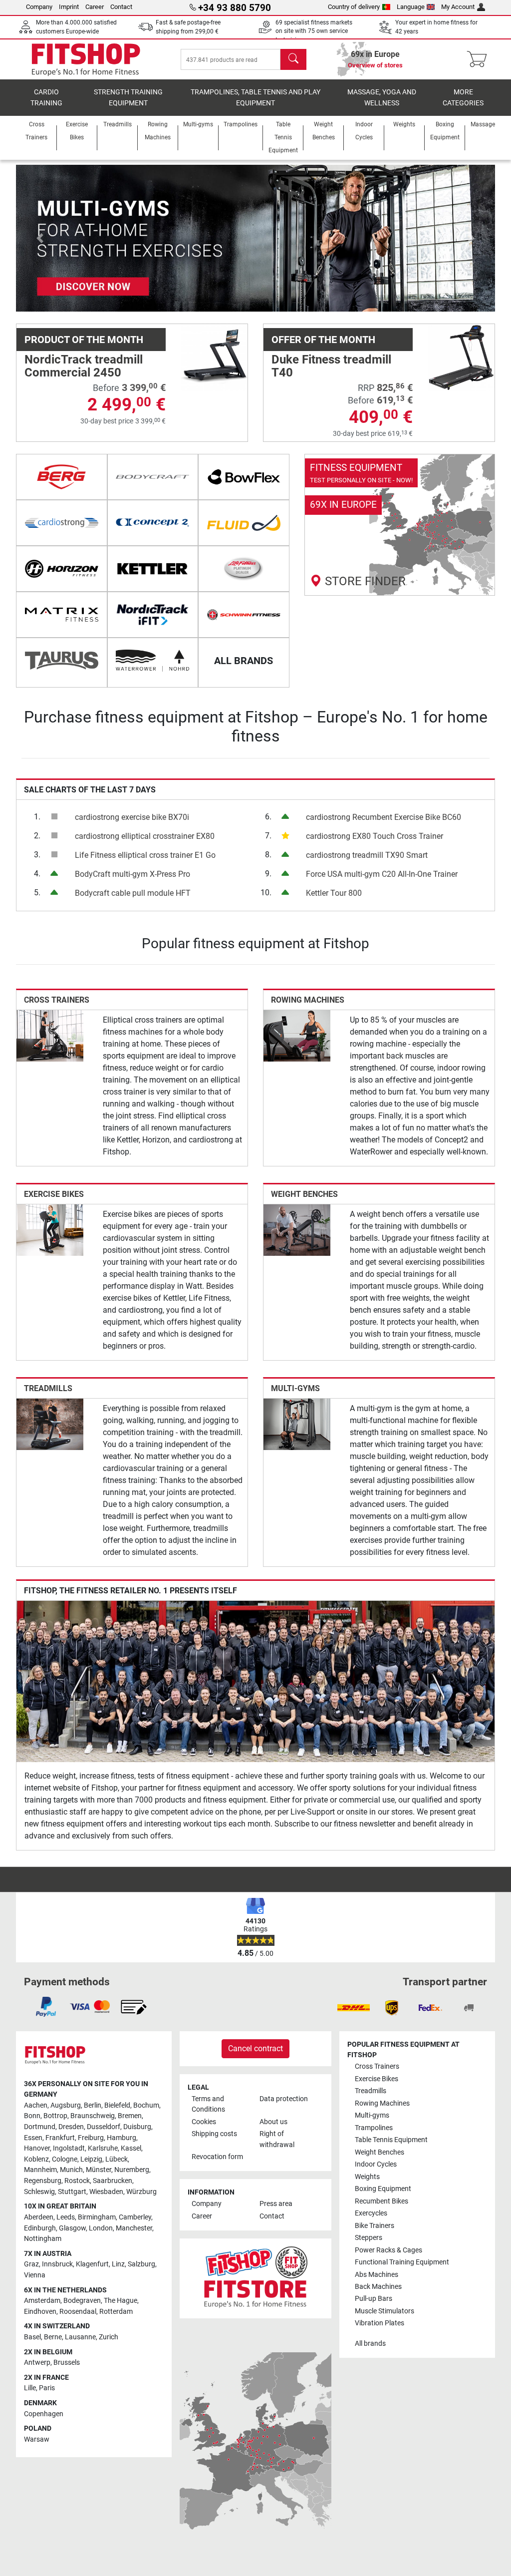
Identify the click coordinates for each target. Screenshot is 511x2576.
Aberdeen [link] (39, 2217)
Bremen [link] (130, 2116)
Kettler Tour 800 (334, 893)
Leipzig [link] (91, 2159)
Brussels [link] (67, 2363)
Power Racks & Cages (388, 2250)
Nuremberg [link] (132, 2170)
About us (273, 2122)
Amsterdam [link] (42, 2301)
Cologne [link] (65, 2159)
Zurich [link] (109, 2337)
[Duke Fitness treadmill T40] (461, 357)
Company (39, 7)
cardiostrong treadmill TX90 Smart (367, 855)
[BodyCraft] (153, 477)
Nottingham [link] (43, 2239)
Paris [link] (47, 2388)
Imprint (69, 7)
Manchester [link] (134, 2228)
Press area (276, 2204)
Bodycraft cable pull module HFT (133, 893)
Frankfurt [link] (60, 2138)
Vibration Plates (380, 2323)
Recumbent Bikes (382, 2201)
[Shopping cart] (480, 59)
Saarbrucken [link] (113, 2181)
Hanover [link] (37, 2148)
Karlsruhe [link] (103, 2148)
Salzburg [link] (141, 2264)
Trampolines (374, 2128)
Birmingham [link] (97, 2217)
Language (411, 7)
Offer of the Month (323, 340)
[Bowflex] (244, 477)
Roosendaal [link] (78, 2312)
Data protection (284, 2099)
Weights (367, 2177)
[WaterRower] (153, 661)
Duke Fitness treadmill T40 (331, 366)
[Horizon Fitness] (62, 569)
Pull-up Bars (374, 2299)
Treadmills (48, 1388)
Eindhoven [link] (40, 2312)
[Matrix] (62, 615)
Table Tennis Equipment (391, 2140)
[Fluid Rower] (244, 523)
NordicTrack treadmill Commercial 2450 (84, 366)
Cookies (204, 2122)
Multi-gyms (295, 1388)
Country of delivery (354, 7)
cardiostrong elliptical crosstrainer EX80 (145, 836)
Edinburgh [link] (40, 2228)
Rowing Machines (308, 1000)
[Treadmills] (50, 1424)
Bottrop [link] (55, 2116)
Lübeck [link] (117, 2159)
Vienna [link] (35, 2275)
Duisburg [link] (137, 2127)
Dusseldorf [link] (104, 2127)
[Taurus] (62, 661)
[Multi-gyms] (297, 1424)
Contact (121, 7)
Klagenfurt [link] (92, 2264)
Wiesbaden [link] (106, 2192)
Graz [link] (31, 2264)
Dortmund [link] (40, 2127)
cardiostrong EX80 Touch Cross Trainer (375, 836)
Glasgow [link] (72, 2228)
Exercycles (371, 2213)
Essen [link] (33, 2138)
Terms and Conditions (208, 2104)
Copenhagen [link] (44, 2414)
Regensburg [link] (43, 2181)
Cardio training (46, 98)
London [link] (101, 2228)
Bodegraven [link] (82, 2301)
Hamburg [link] (122, 2138)
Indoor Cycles (376, 2164)
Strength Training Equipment (128, 98)
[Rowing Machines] (297, 1035)
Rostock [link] (77, 2181)
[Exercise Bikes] (50, 1230)
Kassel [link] (131, 2148)
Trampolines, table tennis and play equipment (255, 98)
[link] (400, 525)
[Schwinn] (244, 615)
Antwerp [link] (37, 2363)
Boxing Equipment (383, 2189)
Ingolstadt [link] (69, 2148)
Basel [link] (32, 2337)
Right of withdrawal (277, 2139)
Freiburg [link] (91, 2138)
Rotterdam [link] (116, 2312)
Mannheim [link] (40, 2170)
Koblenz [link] (36, 2159)
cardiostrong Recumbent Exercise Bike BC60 (383, 817)
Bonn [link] (32, 2116)
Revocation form (217, 2157)
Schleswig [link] (39, 2192)
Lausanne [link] (80, 2337)
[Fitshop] (86, 59)
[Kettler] (153, 569)
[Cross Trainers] (50, 1035)
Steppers (369, 2238)
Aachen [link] (36, 2105)
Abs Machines (377, 2275)
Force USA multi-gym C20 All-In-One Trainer (382, 874)
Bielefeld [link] (117, 2105)
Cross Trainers (57, 1000)
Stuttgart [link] (72, 2192)
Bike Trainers (375, 2226)
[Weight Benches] (297, 1230)
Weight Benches (304, 1194)
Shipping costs (214, 2134)
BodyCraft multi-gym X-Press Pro (132, 874)
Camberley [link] (135, 2217)
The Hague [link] (121, 2301)
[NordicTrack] (153, 615)
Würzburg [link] (141, 2192)
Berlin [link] (93, 2105)
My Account (458, 7)
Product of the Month (84, 340)
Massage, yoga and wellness (382, 98)
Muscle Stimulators (384, 2311)
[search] (293, 59)
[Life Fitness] (244, 569)
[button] (40, 238)
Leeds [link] (66, 2217)
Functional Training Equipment (402, 2262)
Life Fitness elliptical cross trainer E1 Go (145, 855)
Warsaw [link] (37, 2439)
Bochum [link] (146, 2105)
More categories (463, 98)
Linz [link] (118, 2264)
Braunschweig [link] (93, 2116)
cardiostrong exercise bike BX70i (132, 817)
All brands (370, 2344)
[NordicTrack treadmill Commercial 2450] (214, 357)
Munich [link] (71, 2170)
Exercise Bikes (54, 1194)
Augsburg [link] (66, 2105)
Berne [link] (53, 2337)
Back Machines (378, 2287)
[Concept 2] (153, 523)
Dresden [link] (71, 2127)
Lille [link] (30, 2388)
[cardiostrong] (62, 523)
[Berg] (62, 477)
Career (95, 7)
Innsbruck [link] (57, 2264)
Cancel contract (255, 2048)
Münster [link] (99, 2170)
